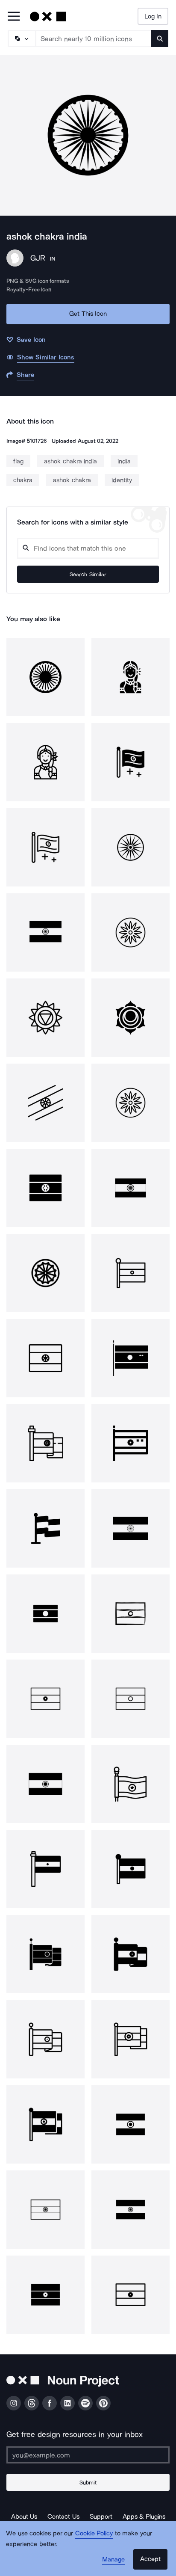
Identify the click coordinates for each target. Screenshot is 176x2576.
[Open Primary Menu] (14, 17)
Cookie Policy (94, 2533)
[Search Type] (21, 39)
